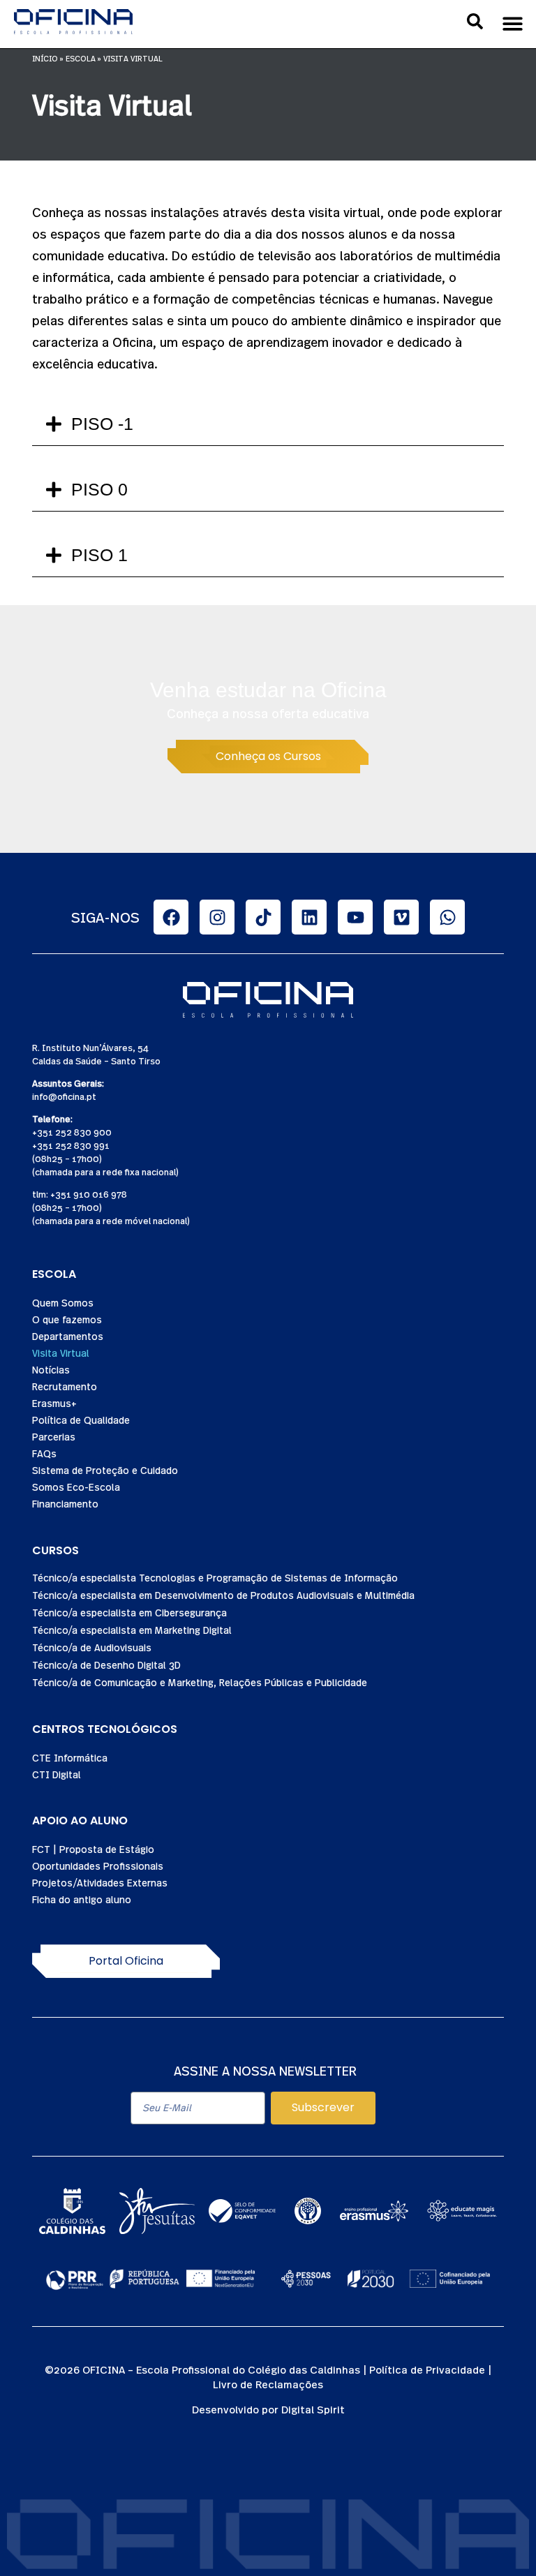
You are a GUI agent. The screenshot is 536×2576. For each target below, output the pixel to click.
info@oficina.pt (64, 1096)
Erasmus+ (54, 1403)
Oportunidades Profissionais (98, 1866)
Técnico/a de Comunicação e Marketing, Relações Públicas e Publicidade (200, 1682)
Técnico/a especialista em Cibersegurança (129, 1612)
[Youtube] (355, 917)
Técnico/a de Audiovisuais (92, 1647)
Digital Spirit (313, 2409)
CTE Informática (70, 1757)
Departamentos (68, 1336)
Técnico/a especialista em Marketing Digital (132, 1630)
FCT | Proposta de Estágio (93, 1849)
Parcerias (54, 1436)
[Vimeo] (401, 917)
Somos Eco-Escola (76, 1487)
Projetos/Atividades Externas (100, 1882)
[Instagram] (217, 917)
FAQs (44, 1453)
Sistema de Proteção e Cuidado (105, 1470)
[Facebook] (171, 917)
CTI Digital (57, 1774)
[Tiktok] (263, 917)
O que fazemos (67, 1319)
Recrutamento (65, 1386)
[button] (513, 23)
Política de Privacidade (427, 2369)
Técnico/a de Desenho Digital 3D (106, 1665)
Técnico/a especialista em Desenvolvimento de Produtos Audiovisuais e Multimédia (223, 1595)
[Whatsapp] (447, 917)
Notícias (51, 1369)
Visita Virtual (61, 1353)
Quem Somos (63, 1302)
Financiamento (65, 1503)
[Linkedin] (309, 917)
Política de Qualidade (81, 1420)
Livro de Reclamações (268, 2384)
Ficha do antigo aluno (82, 1899)
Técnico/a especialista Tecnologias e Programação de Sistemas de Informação (215, 1577)
